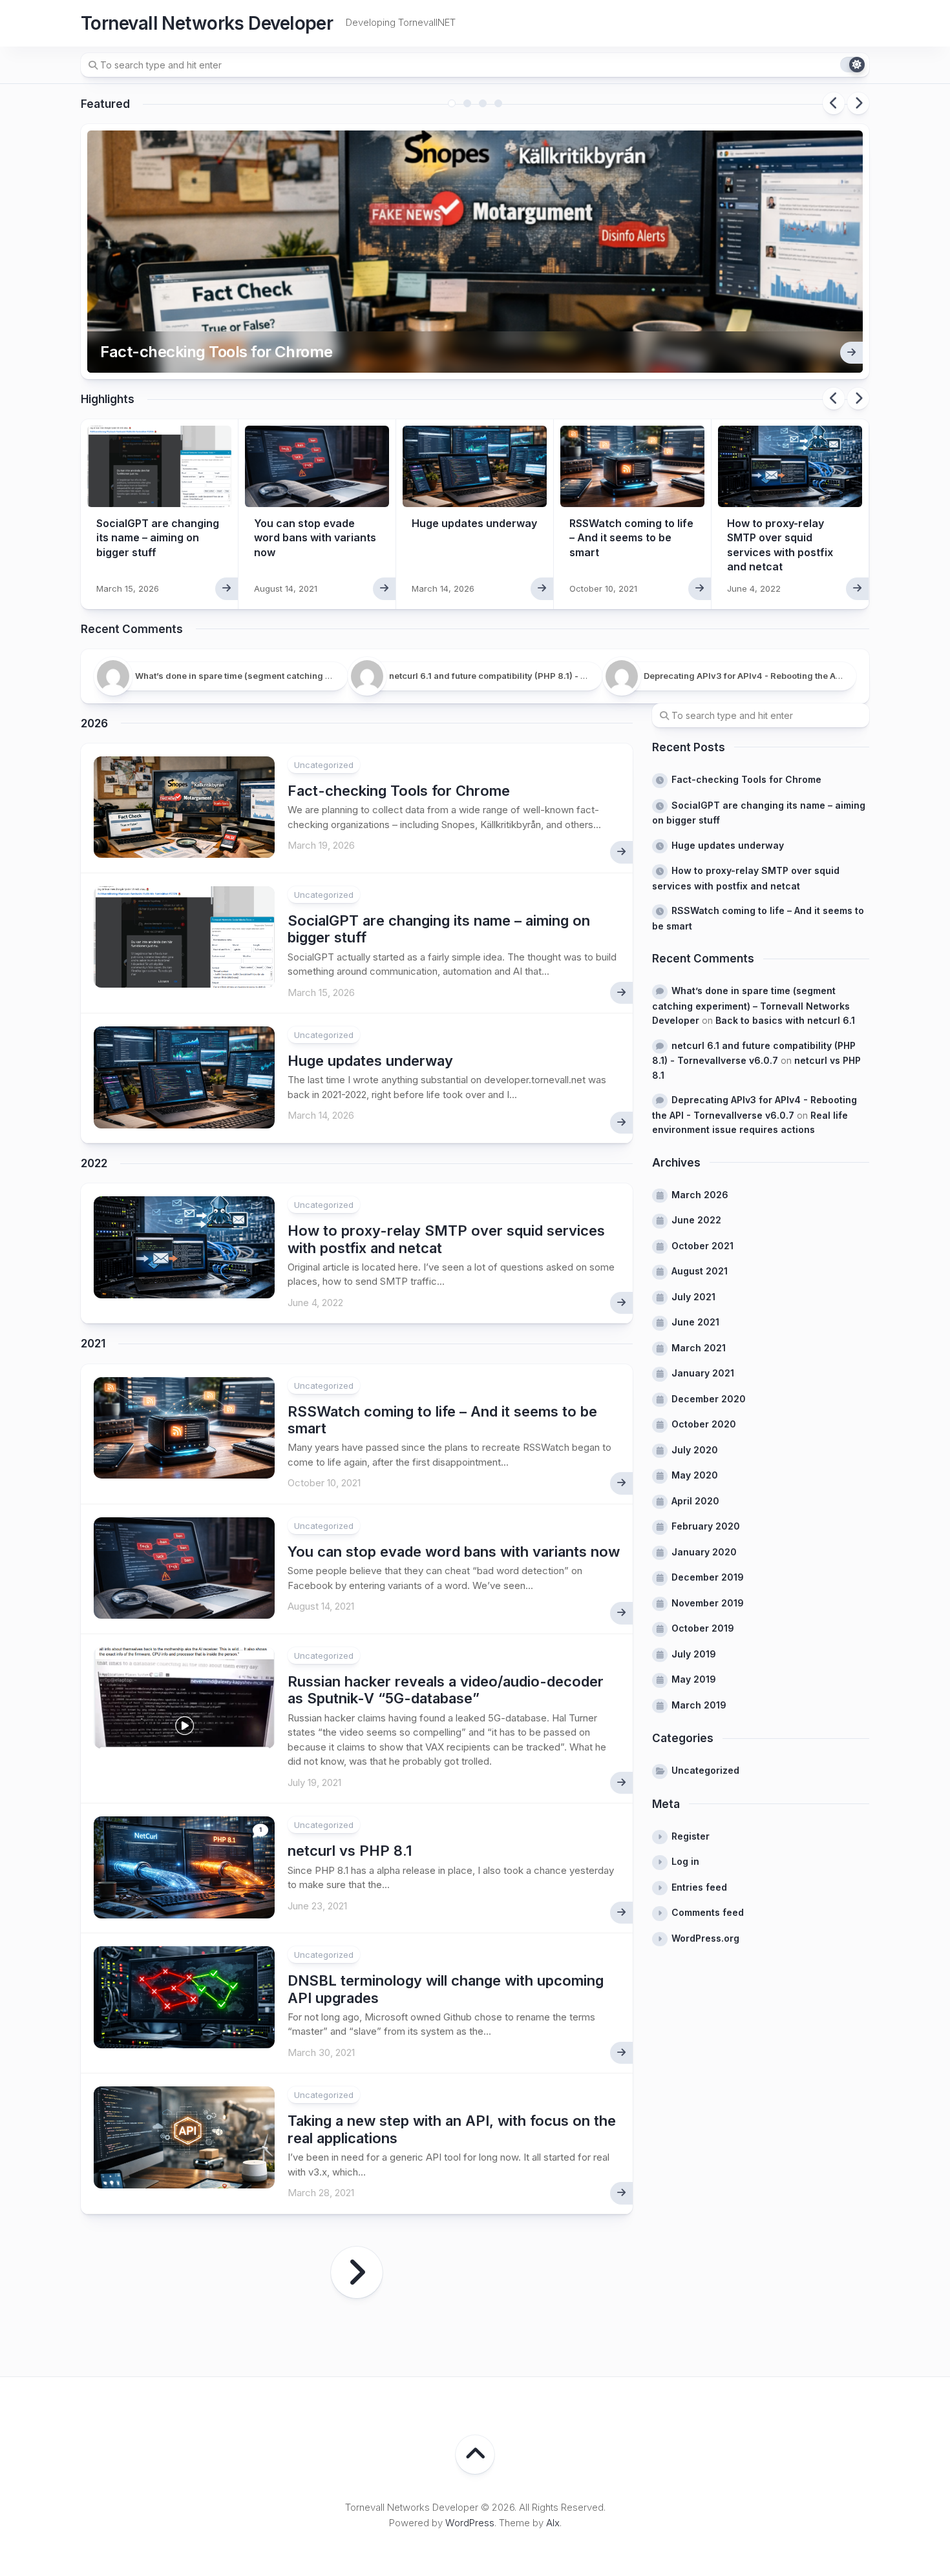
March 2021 (699, 1348)
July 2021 (693, 1297)
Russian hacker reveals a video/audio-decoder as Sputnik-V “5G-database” (446, 1690)
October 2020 (704, 1424)
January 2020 (704, 1552)
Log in (685, 1861)
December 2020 (709, 1399)
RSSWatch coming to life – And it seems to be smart (631, 538)
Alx (553, 2523)
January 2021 (703, 1373)
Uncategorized (324, 765)
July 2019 (694, 1654)
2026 (94, 723)
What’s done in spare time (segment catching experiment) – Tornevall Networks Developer (751, 1005)
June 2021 (695, 1322)
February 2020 (706, 1526)
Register (691, 1836)
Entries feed (699, 1887)
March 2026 (700, 1195)
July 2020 (695, 1450)
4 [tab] (498, 103)
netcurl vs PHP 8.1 (350, 1851)
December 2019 (708, 1577)
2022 (94, 1163)
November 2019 (708, 1603)
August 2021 (700, 1271)
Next (858, 103)
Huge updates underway (474, 523)
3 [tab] (483, 103)
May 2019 (694, 1679)
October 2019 (703, 1628)
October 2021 (702, 1246)
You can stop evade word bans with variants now (315, 538)
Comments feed (708, 1912)
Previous (834, 103)
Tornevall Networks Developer (207, 23)
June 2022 (696, 1220)
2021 (93, 1344)
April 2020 (695, 1501)
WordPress (470, 2523)
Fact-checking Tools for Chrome (216, 352)
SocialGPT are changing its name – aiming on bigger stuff (158, 538)
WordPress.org (705, 1938)
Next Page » (357, 2272)
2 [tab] (467, 103)
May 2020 (695, 1475)
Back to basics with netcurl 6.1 (785, 1020)
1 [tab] (452, 103)
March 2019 (699, 1705)
